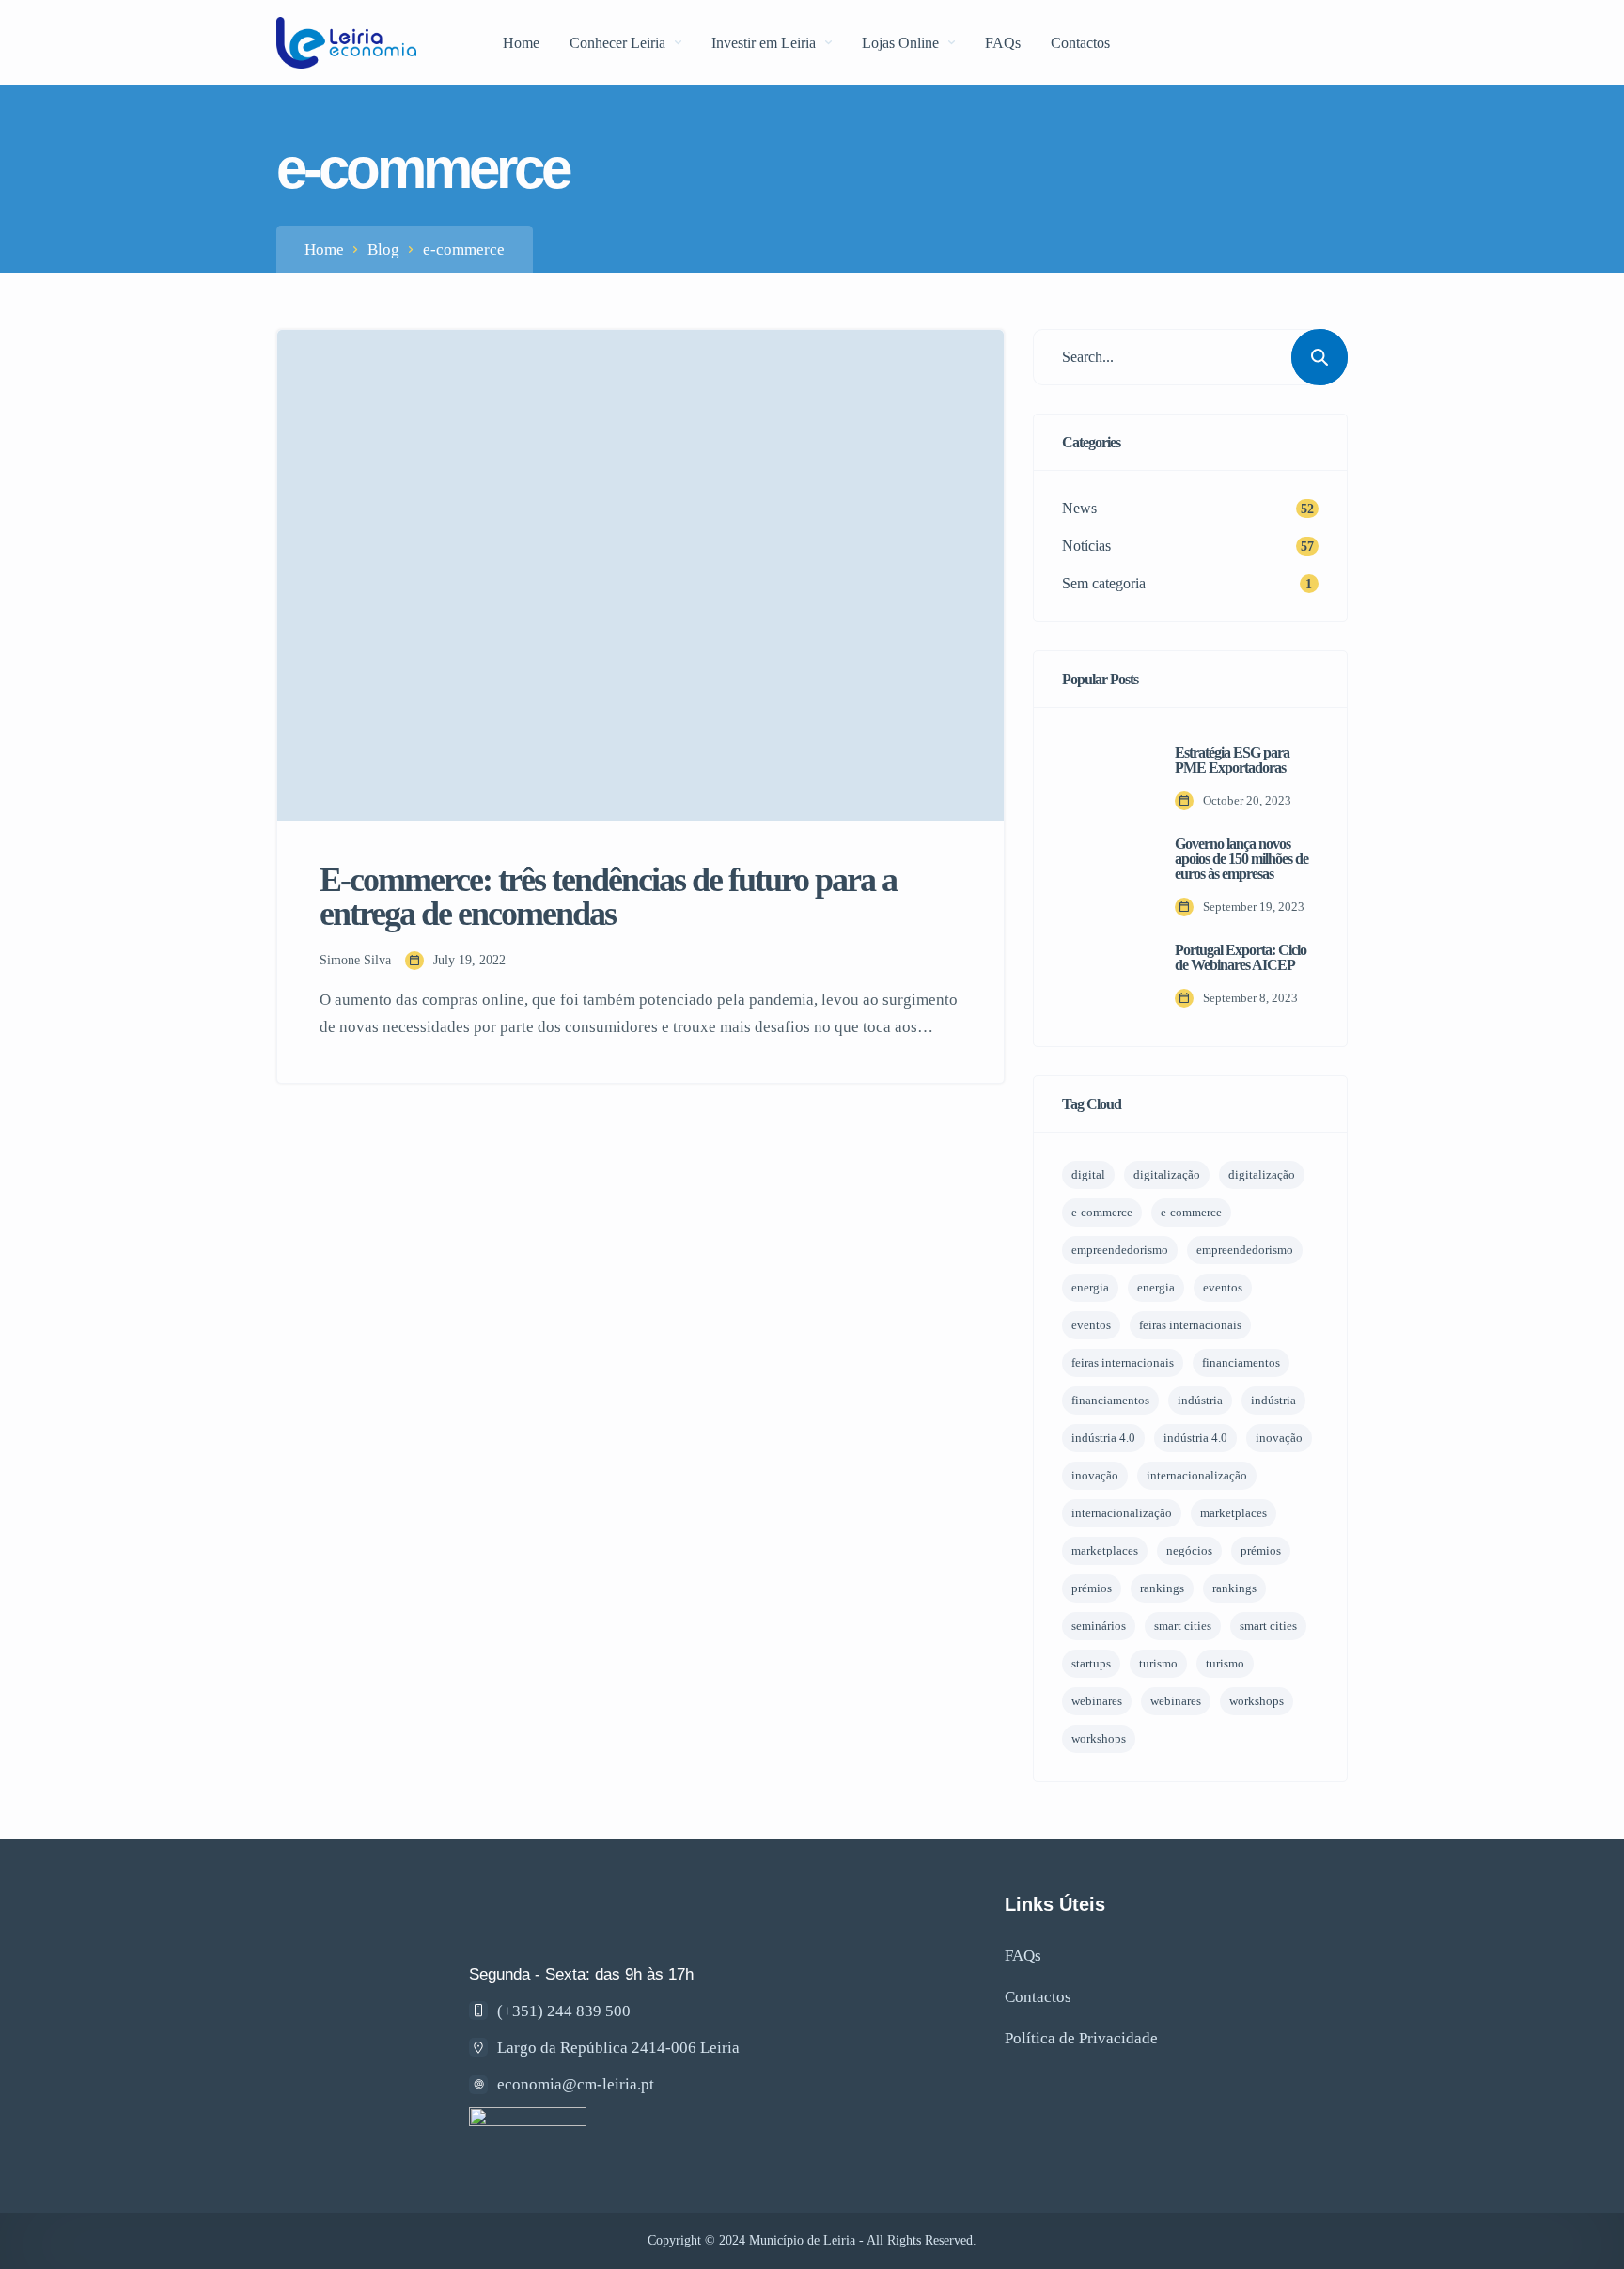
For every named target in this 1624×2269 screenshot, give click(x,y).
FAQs (1003, 43)
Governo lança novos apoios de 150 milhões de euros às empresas (1241, 859)
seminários (1099, 1626)
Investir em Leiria (764, 43)
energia (1090, 1287)
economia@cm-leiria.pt (576, 2084)
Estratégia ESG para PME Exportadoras (1232, 760)
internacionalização (1197, 1475)
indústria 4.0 (1103, 1438)
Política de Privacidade (1081, 2038)
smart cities (1183, 1626)
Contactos (1080, 43)
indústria (1200, 1400)
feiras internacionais (1190, 1325)
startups (1091, 1663)
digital (1088, 1174)
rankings (1162, 1588)
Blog (383, 250)
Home (521, 43)
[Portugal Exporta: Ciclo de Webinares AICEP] (1104, 976)
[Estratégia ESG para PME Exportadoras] (1104, 778)
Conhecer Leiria (617, 43)
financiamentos (1241, 1362)
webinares (1097, 1701)
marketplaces (1234, 1513)
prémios (1261, 1550)
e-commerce (1102, 1212)
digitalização (1167, 1174)
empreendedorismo (1120, 1250)
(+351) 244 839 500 (564, 2011)
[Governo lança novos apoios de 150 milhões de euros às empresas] (1104, 877)
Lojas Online (900, 43)
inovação (1279, 1438)
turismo (1158, 1663)
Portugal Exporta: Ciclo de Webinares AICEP (1241, 958)
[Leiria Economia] (346, 43)
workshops (1257, 1701)
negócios (1189, 1550)
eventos (1223, 1287)
